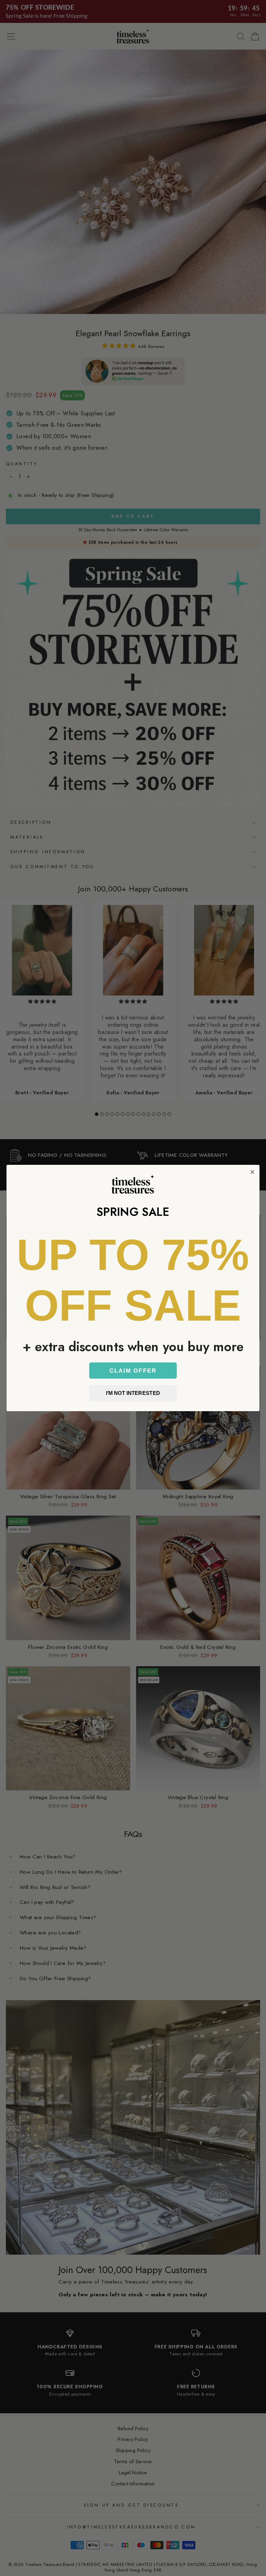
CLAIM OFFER (133, 1370)
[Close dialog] (252, 1172)
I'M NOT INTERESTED (133, 1393)
